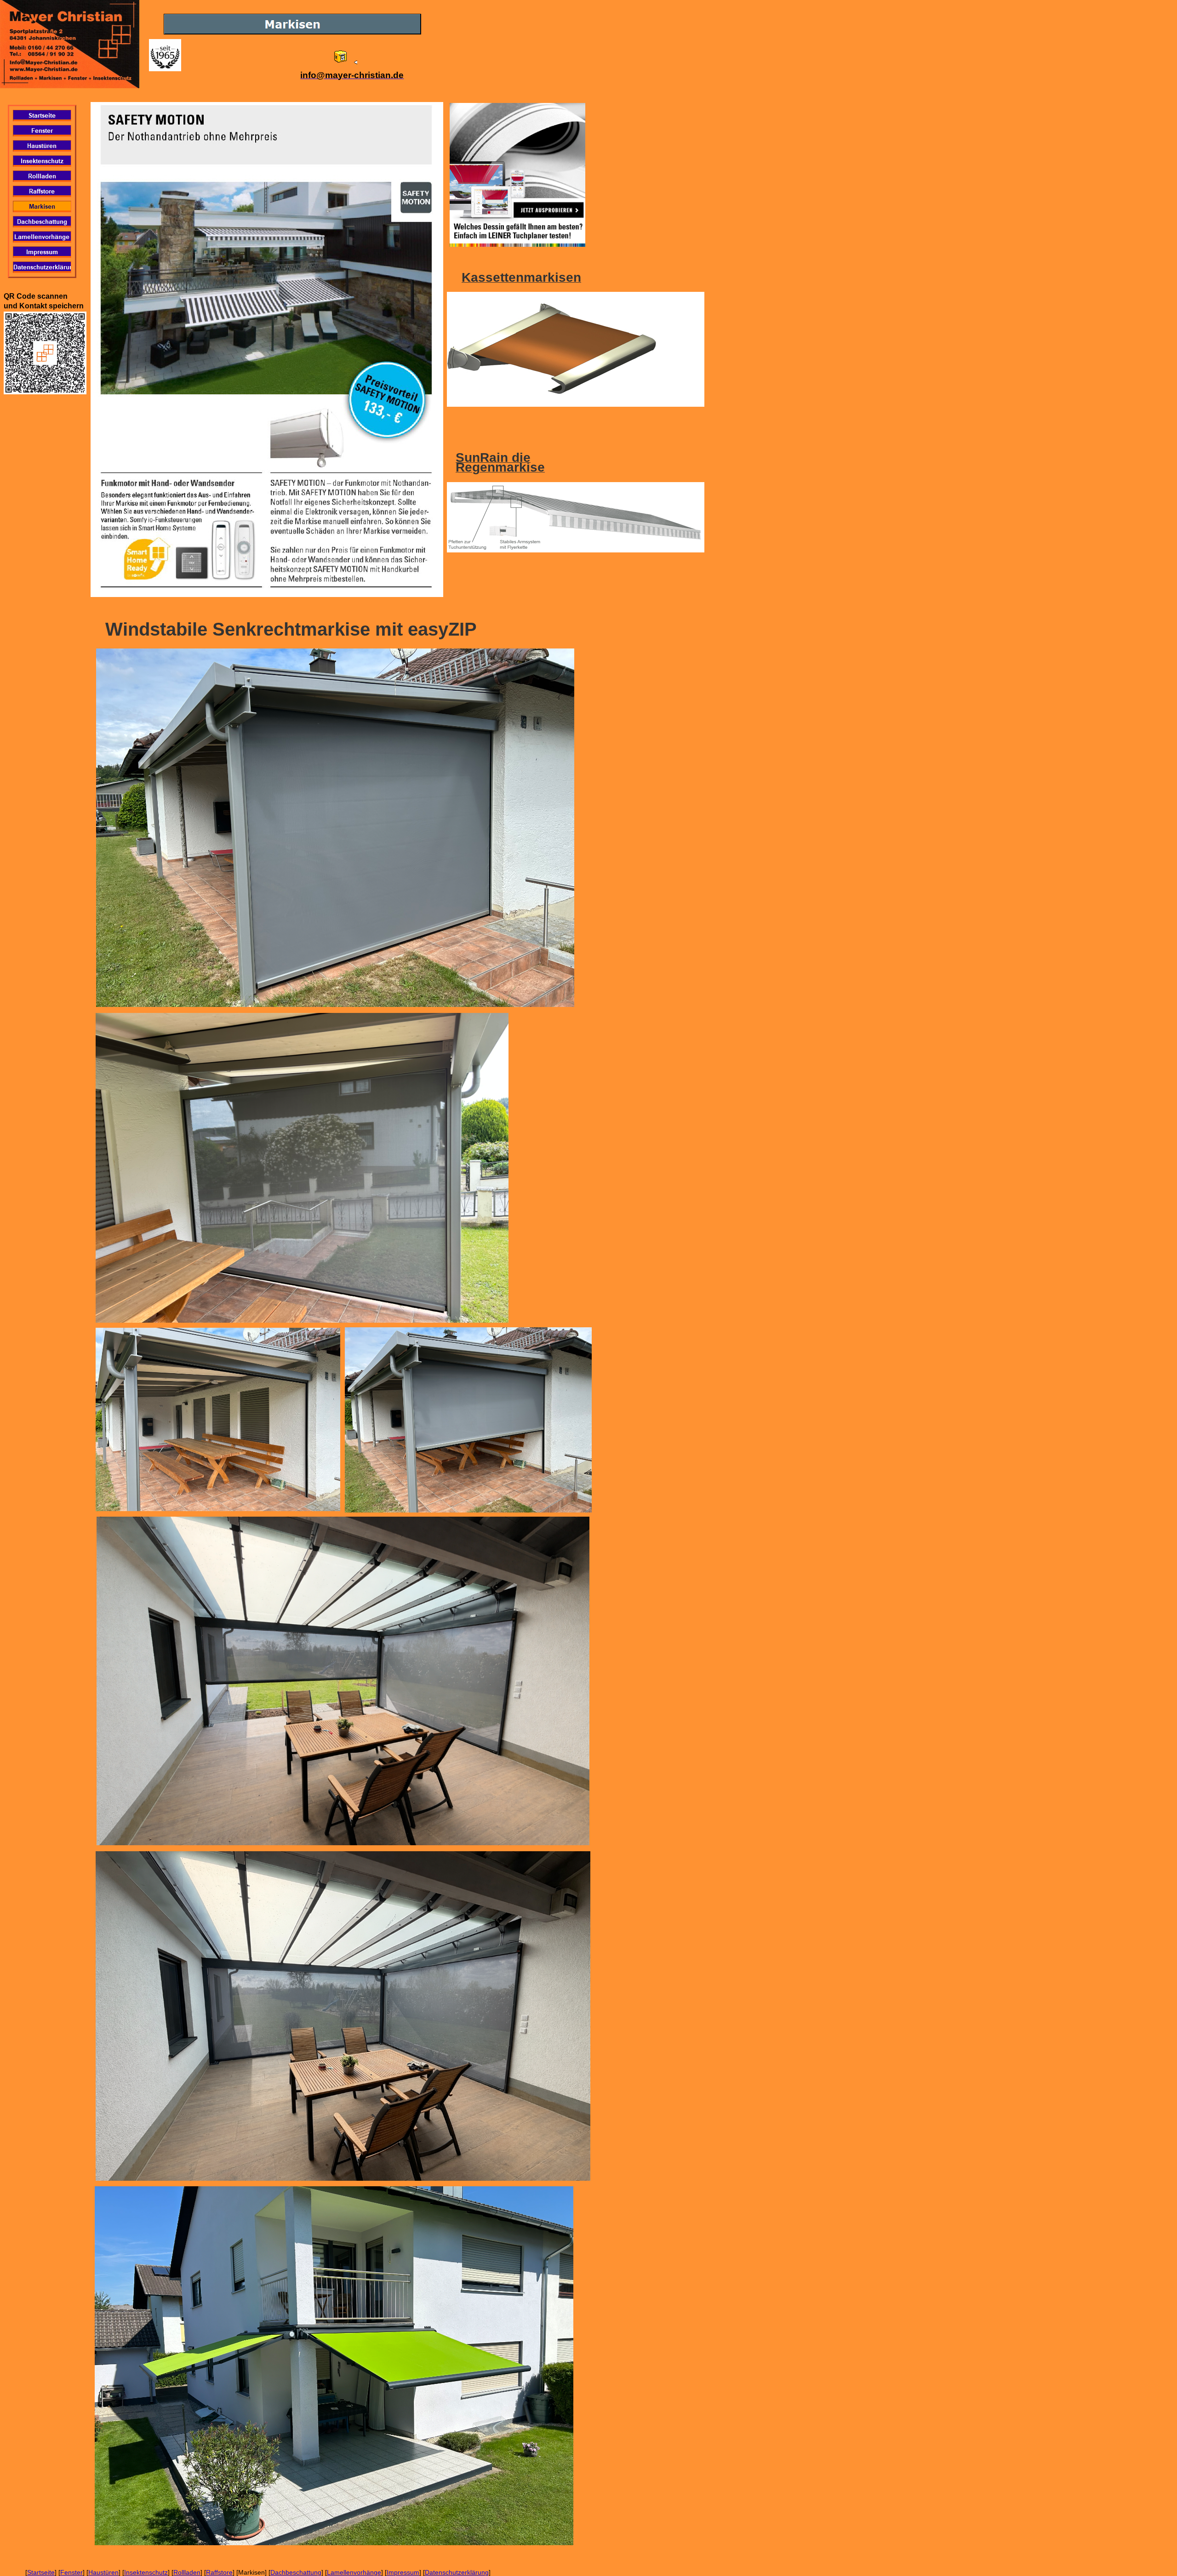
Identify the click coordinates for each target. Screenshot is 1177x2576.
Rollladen (187, 2572)
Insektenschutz (146, 2572)
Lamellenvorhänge (354, 2572)
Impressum (403, 2572)
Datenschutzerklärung (457, 2572)
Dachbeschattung (296, 2572)
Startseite (41, 2572)
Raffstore (219, 2572)
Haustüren (103, 2572)
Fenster (71, 2572)
